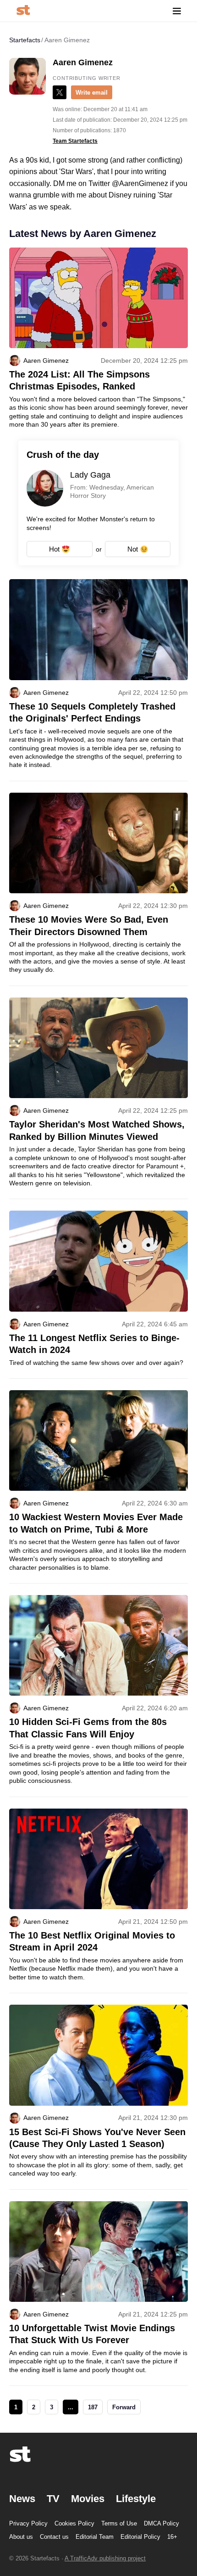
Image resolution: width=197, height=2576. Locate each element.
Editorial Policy (140, 2537)
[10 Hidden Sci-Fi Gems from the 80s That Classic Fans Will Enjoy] (98, 1696)
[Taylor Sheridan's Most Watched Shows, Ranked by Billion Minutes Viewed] (98, 1098)
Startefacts (25, 40)
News (22, 2499)
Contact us (54, 2537)
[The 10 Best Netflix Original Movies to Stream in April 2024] (98, 1901)
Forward (124, 2407)
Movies (88, 2499)
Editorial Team (95, 2537)
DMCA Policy (161, 2523)
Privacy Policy (28, 2523)
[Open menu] (177, 11)
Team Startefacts (75, 141)
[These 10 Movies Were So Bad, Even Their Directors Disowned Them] (98, 889)
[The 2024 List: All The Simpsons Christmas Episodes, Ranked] (98, 338)
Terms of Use (119, 2523)
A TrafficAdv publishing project (105, 2558)
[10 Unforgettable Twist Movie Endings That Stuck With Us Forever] (98, 2294)
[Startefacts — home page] (23, 11)
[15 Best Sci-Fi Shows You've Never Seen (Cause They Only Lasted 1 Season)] (98, 2097)
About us (21, 2537)
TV (53, 2499)
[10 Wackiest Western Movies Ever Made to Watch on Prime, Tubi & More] (98, 1487)
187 (93, 2407)
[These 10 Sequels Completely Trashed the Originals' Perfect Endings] (98, 680)
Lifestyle (136, 2499)
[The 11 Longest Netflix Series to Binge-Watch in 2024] (98, 1294)
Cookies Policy (74, 2523)
